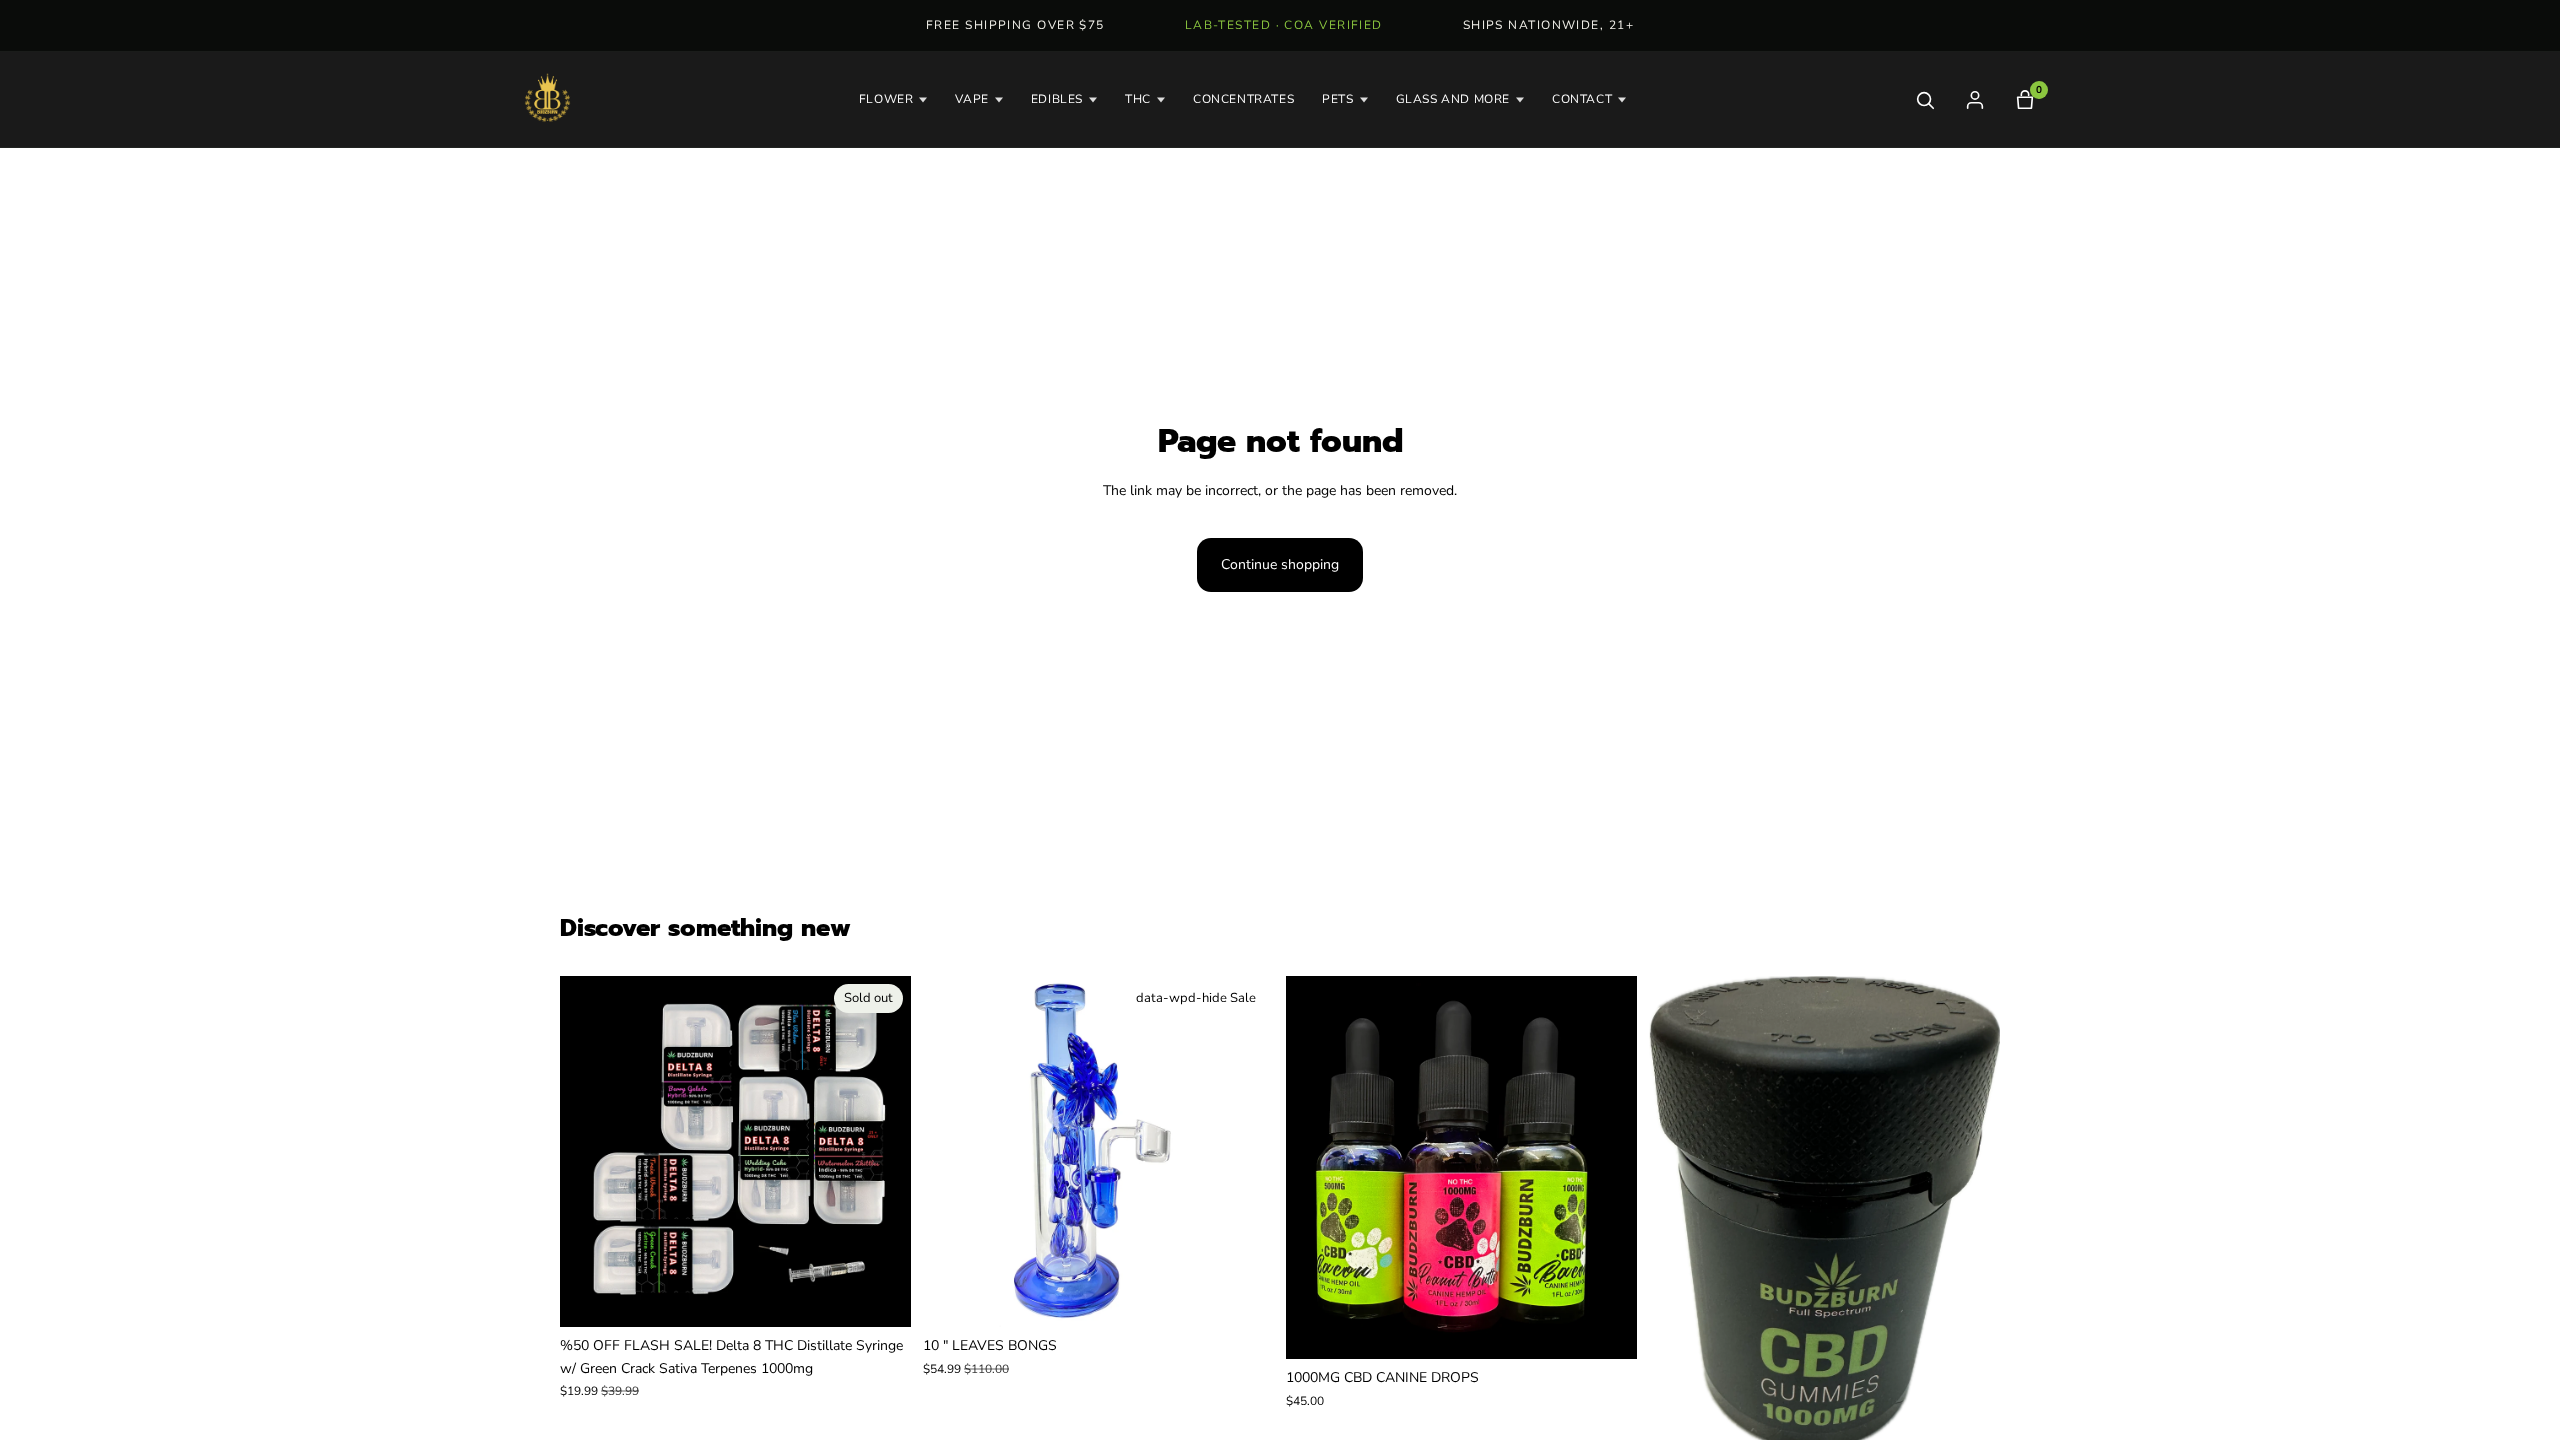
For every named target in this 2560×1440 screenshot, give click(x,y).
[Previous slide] (590, 1152)
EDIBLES (1057, 99)
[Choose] (1243, 1297)
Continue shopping (1280, 564)
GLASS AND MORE (1453, 99)
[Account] (1975, 100)
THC (1138, 99)
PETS (1337, 99)
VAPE (971, 99)
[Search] (1925, 100)
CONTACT (1582, 99)
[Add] (1969, 1421)
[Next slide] (881, 1152)
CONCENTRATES (1243, 99)
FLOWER (886, 99)
